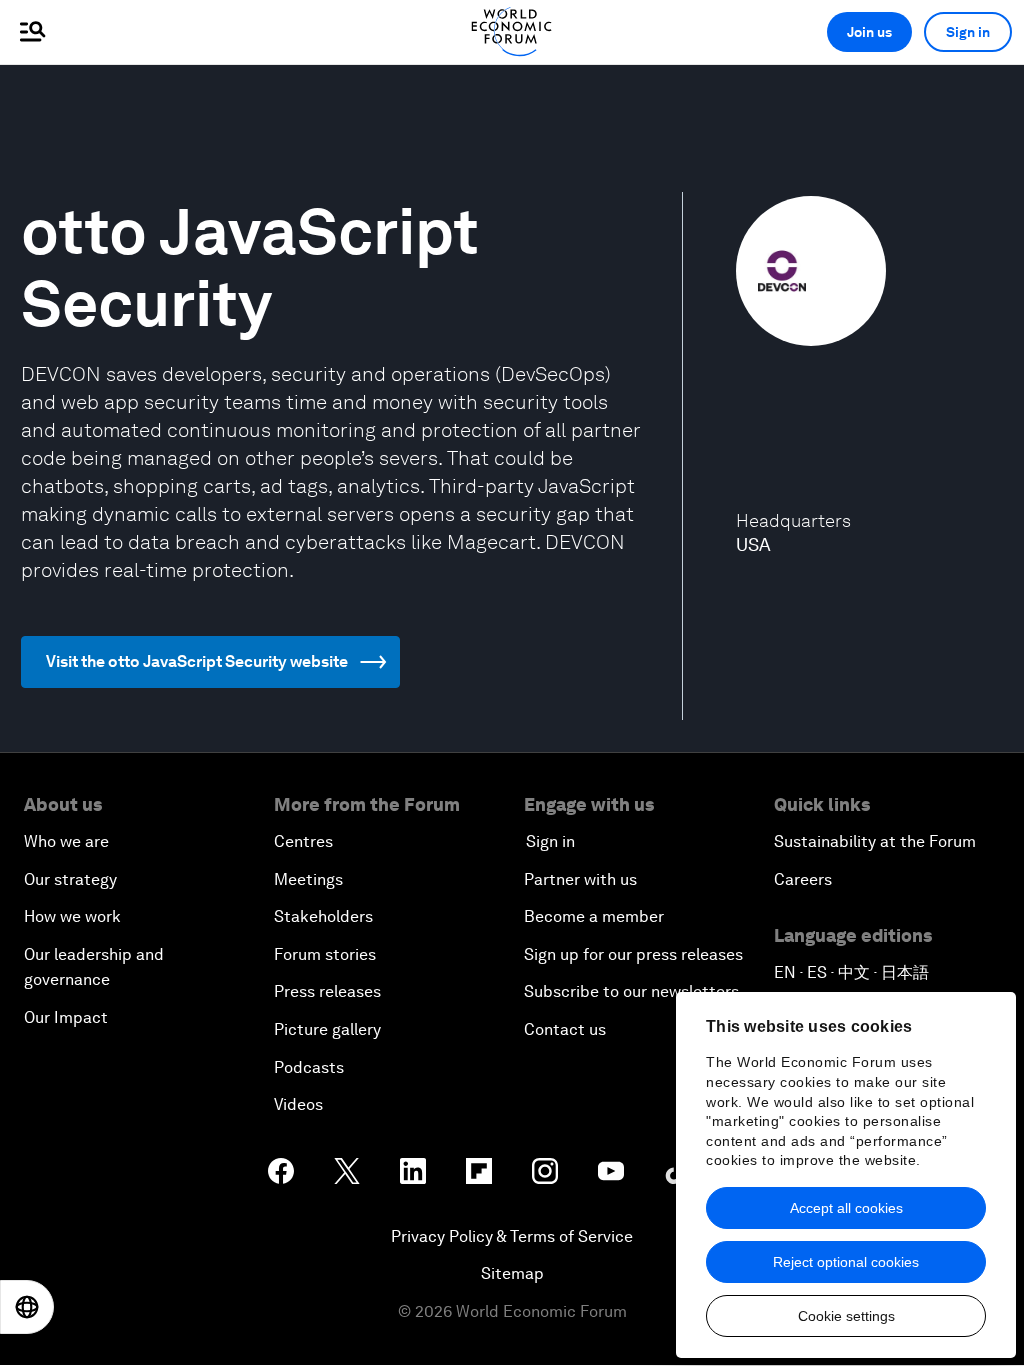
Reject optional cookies (846, 1262)
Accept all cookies (846, 1208)
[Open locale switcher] (27, 1307)
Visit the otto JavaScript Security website (197, 661)
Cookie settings (846, 1316)
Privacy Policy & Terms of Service (512, 1236)
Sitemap (512, 1273)
